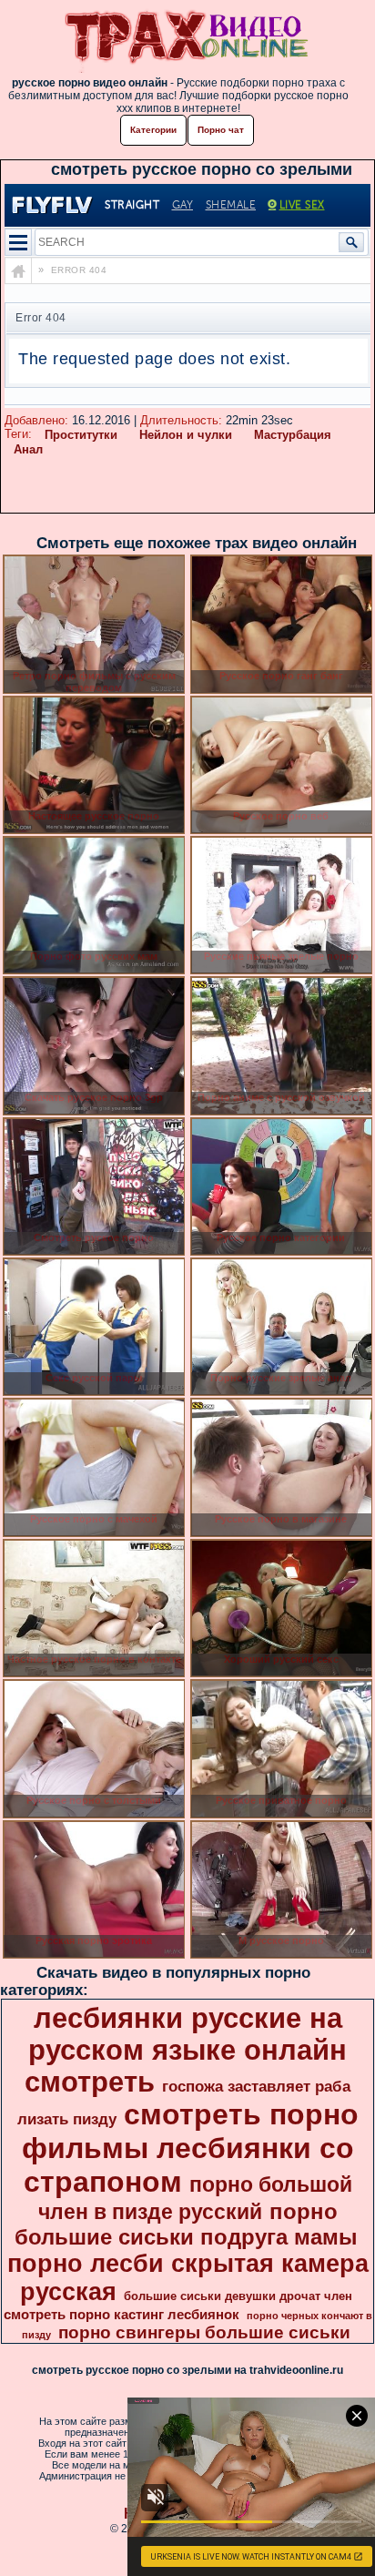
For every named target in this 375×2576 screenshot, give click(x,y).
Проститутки (81, 435)
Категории (153, 130)
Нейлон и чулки (186, 435)
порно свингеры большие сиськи (204, 2332)
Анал (28, 449)
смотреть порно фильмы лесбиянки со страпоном (190, 2148)
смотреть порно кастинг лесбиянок (122, 2315)
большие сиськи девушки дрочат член (238, 2296)
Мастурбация (293, 435)
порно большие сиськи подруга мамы (186, 2224)
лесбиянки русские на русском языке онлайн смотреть (186, 2050)
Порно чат (221, 130)
